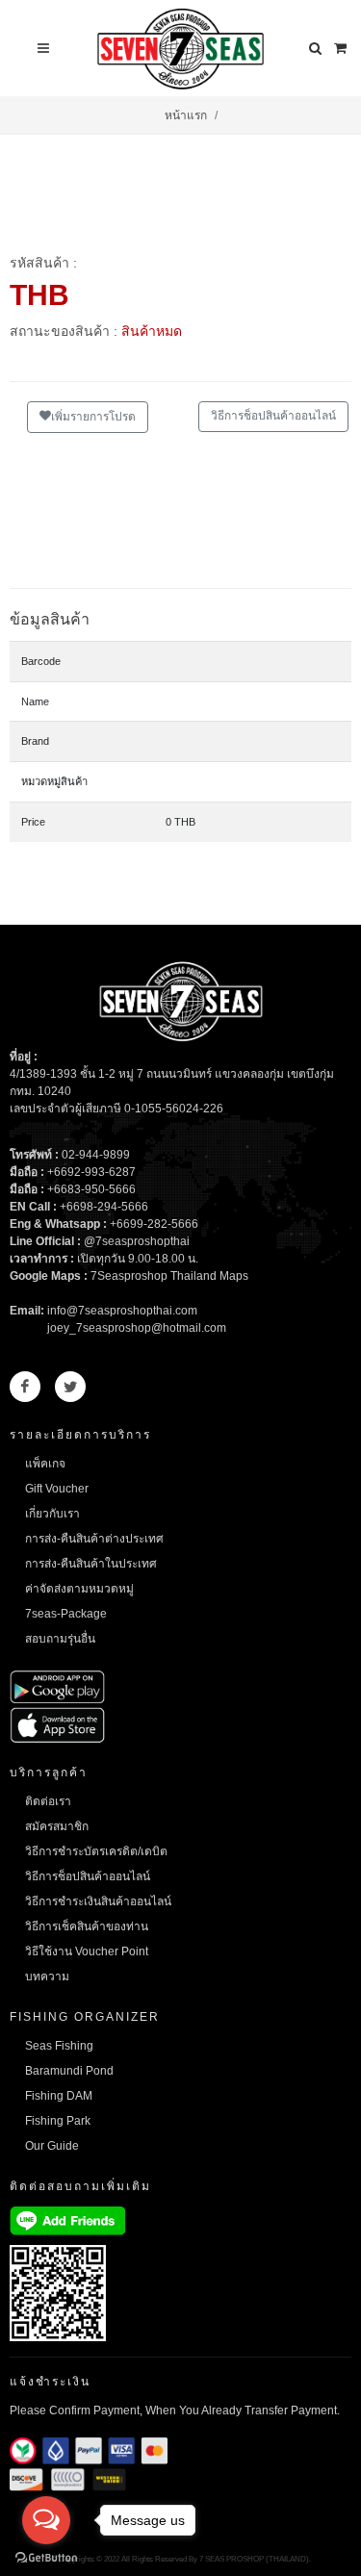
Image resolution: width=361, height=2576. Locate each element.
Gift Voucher (57, 1489)
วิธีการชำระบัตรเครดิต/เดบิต (96, 1851)
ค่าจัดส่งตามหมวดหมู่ (79, 1589)
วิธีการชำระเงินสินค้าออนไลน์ (98, 1901)
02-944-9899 (96, 1155)
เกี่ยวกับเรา (52, 1514)
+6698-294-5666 (104, 1207)
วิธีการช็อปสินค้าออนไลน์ (273, 416)
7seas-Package (66, 1614)
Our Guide (52, 2146)
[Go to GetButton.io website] (46, 2557)
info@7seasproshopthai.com (122, 1311)
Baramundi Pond (69, 2071)
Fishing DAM (59, 2096)
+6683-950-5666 (91, 1189)
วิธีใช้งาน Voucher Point (87, 1951)
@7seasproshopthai (137, 1241)
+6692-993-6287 (91, 1172)
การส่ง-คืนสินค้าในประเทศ (91, 1564)
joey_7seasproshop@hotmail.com (137, 1328)
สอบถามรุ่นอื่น (60, 1639)
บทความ (47, 1977)
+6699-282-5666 (154, 1224)
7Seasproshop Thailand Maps (169, 1276)
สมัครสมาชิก (57, 1826)
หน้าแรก (186, 115)
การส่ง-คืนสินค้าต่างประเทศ (94, 1539)
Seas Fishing (59, 2046)
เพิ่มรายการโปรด (93, 417)
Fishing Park (58, 2121)
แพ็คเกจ (45, 1464)
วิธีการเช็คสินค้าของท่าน (87, 1926)
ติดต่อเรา (48, 1801)
